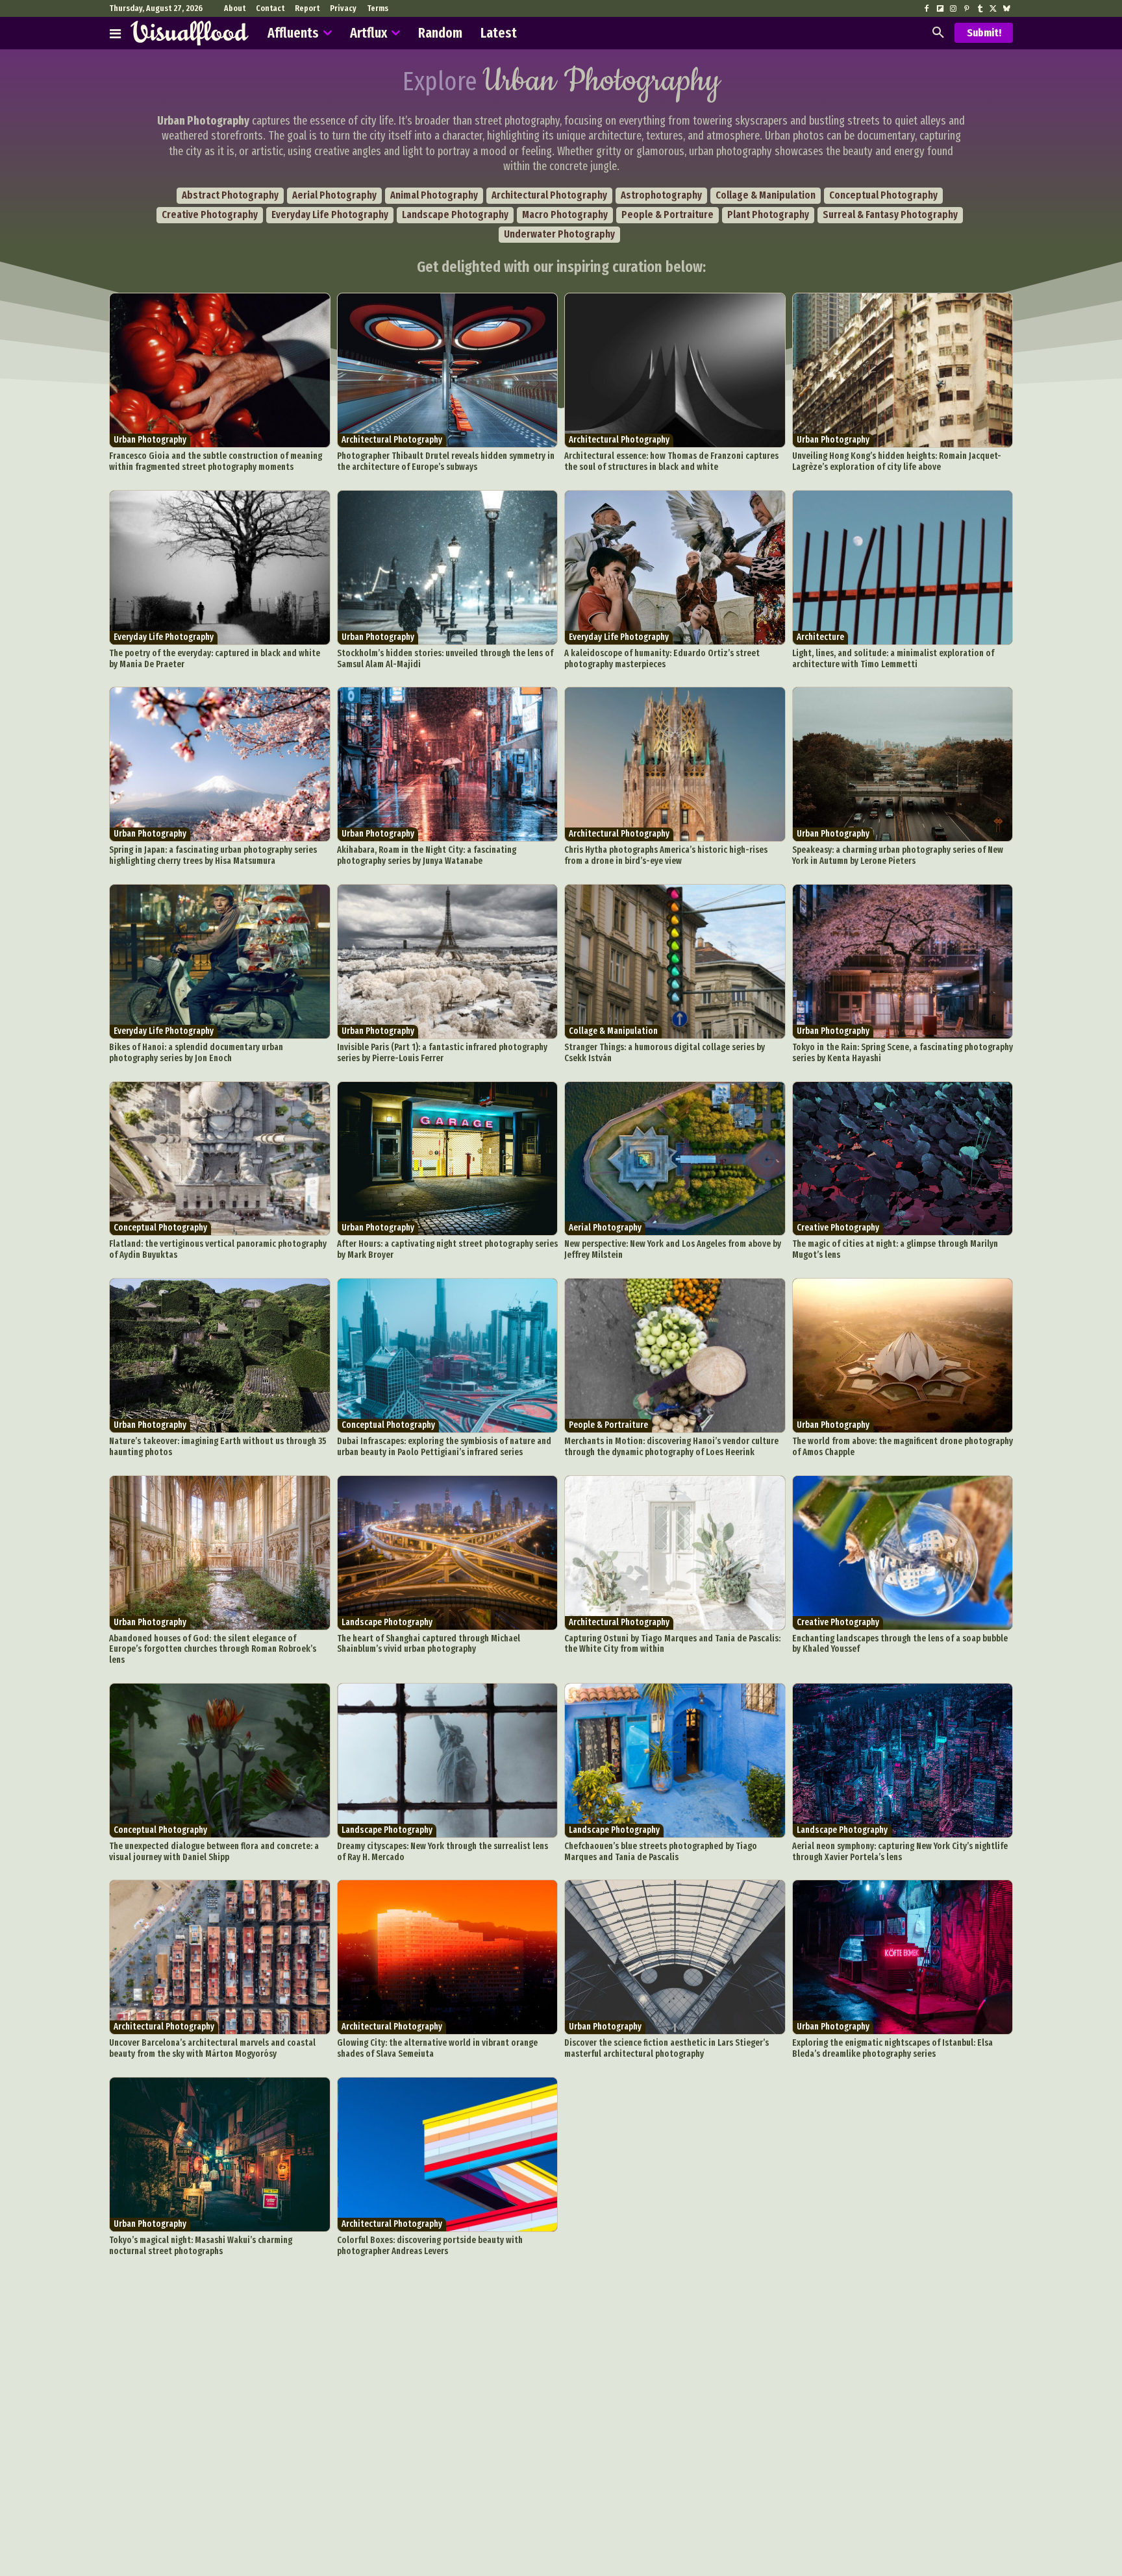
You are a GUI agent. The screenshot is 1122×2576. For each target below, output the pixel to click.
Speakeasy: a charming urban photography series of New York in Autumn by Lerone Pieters (898, 855)
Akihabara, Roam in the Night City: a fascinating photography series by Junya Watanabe (427, 855)
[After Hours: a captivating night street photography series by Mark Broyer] (448, 1159)
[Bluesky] (1006, 9)
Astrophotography (661, 195)
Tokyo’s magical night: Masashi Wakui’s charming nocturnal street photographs (201, 2246)
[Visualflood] (190, 33)
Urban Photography (150, 440)
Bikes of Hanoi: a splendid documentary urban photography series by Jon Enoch (196, 1053)
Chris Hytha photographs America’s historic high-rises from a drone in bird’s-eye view (666, 855)
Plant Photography (768, 215)
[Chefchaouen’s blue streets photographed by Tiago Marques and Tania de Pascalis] (675, 1760)
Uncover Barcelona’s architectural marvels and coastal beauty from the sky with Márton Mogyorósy (212, 2048)
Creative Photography (210, 215)
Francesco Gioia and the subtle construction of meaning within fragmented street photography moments (216, 461)
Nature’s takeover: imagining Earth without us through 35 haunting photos (218, 1447)
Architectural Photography (549, 195)
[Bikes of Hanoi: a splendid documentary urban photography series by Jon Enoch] (220, 962)
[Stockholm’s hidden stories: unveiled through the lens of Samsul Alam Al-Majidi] (448, 568)
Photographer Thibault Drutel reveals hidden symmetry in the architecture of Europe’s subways (446, 461)
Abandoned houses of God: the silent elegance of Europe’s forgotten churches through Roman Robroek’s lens (213, 1650)
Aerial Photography (334, 195)
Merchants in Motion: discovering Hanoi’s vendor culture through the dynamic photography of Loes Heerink (671, 1447)
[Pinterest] (966, 9)
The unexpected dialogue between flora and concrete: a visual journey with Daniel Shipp (214, 1852)
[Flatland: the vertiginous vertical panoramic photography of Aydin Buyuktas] (220, 1159)
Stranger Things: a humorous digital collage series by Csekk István (665, 1053)
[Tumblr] (980, 9)
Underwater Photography (559, 234)
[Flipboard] (940, 9)
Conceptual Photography (883, 195)
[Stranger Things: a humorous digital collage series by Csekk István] (675, 962)
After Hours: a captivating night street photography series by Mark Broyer (447, 1249)
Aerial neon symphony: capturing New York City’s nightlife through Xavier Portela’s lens (900, 1852)
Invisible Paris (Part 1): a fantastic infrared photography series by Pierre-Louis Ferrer (442, 1053)
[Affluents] (115, 33)
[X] (993, 9)
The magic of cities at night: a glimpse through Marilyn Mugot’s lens (895, 1249)
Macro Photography (565, 215)
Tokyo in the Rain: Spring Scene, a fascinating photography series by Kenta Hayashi (903, 1053)
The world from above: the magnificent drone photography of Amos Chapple (903, 1447)
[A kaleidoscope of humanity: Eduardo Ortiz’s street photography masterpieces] (675, 568)
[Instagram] (953, 9)
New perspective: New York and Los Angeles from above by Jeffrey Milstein (673, 1249)
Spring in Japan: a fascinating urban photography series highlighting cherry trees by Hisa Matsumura (213, 855)
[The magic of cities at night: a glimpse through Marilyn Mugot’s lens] (903, 1159)
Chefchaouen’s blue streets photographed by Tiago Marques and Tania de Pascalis (661, 1852)
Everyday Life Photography (330, 215)
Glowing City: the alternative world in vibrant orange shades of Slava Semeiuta (437, 2048)
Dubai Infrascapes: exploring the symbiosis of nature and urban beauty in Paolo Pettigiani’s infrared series (444, 1447)
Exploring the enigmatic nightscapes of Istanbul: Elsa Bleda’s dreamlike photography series (892, 2048)
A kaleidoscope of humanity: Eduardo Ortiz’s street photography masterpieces (662, 659)
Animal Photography (434, 195)
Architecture (820, 637)
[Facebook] (927, 9)
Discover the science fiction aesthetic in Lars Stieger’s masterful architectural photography (667, 2048)
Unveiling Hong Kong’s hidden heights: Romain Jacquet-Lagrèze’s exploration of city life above (897, 461)
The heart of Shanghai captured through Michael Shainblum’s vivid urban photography (429, 1644)
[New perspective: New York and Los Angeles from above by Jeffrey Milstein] (675, 1159)
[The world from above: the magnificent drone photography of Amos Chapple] (903, 1355)
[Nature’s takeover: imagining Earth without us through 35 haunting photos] (220, 1355)
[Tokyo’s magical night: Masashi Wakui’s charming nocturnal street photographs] (220, 2154)
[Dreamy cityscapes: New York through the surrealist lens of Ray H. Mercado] (448, 1760)
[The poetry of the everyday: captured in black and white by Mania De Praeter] (220, 568)
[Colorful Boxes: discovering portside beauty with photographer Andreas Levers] (448, 2154)
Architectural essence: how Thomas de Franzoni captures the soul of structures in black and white (671, 461)
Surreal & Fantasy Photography (890, 215)
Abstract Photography (230, 195)
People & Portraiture (667, 215)
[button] (938, 33)
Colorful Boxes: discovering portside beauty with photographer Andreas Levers (430, 2246)
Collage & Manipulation (766, 195)
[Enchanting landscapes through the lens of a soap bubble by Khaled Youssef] (903, 1553)
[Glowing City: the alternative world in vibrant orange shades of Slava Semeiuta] (448, 1957)
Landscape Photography (455, 215)
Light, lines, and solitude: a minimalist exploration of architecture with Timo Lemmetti (893, 659)
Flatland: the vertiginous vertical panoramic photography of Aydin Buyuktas (218, 1249)
